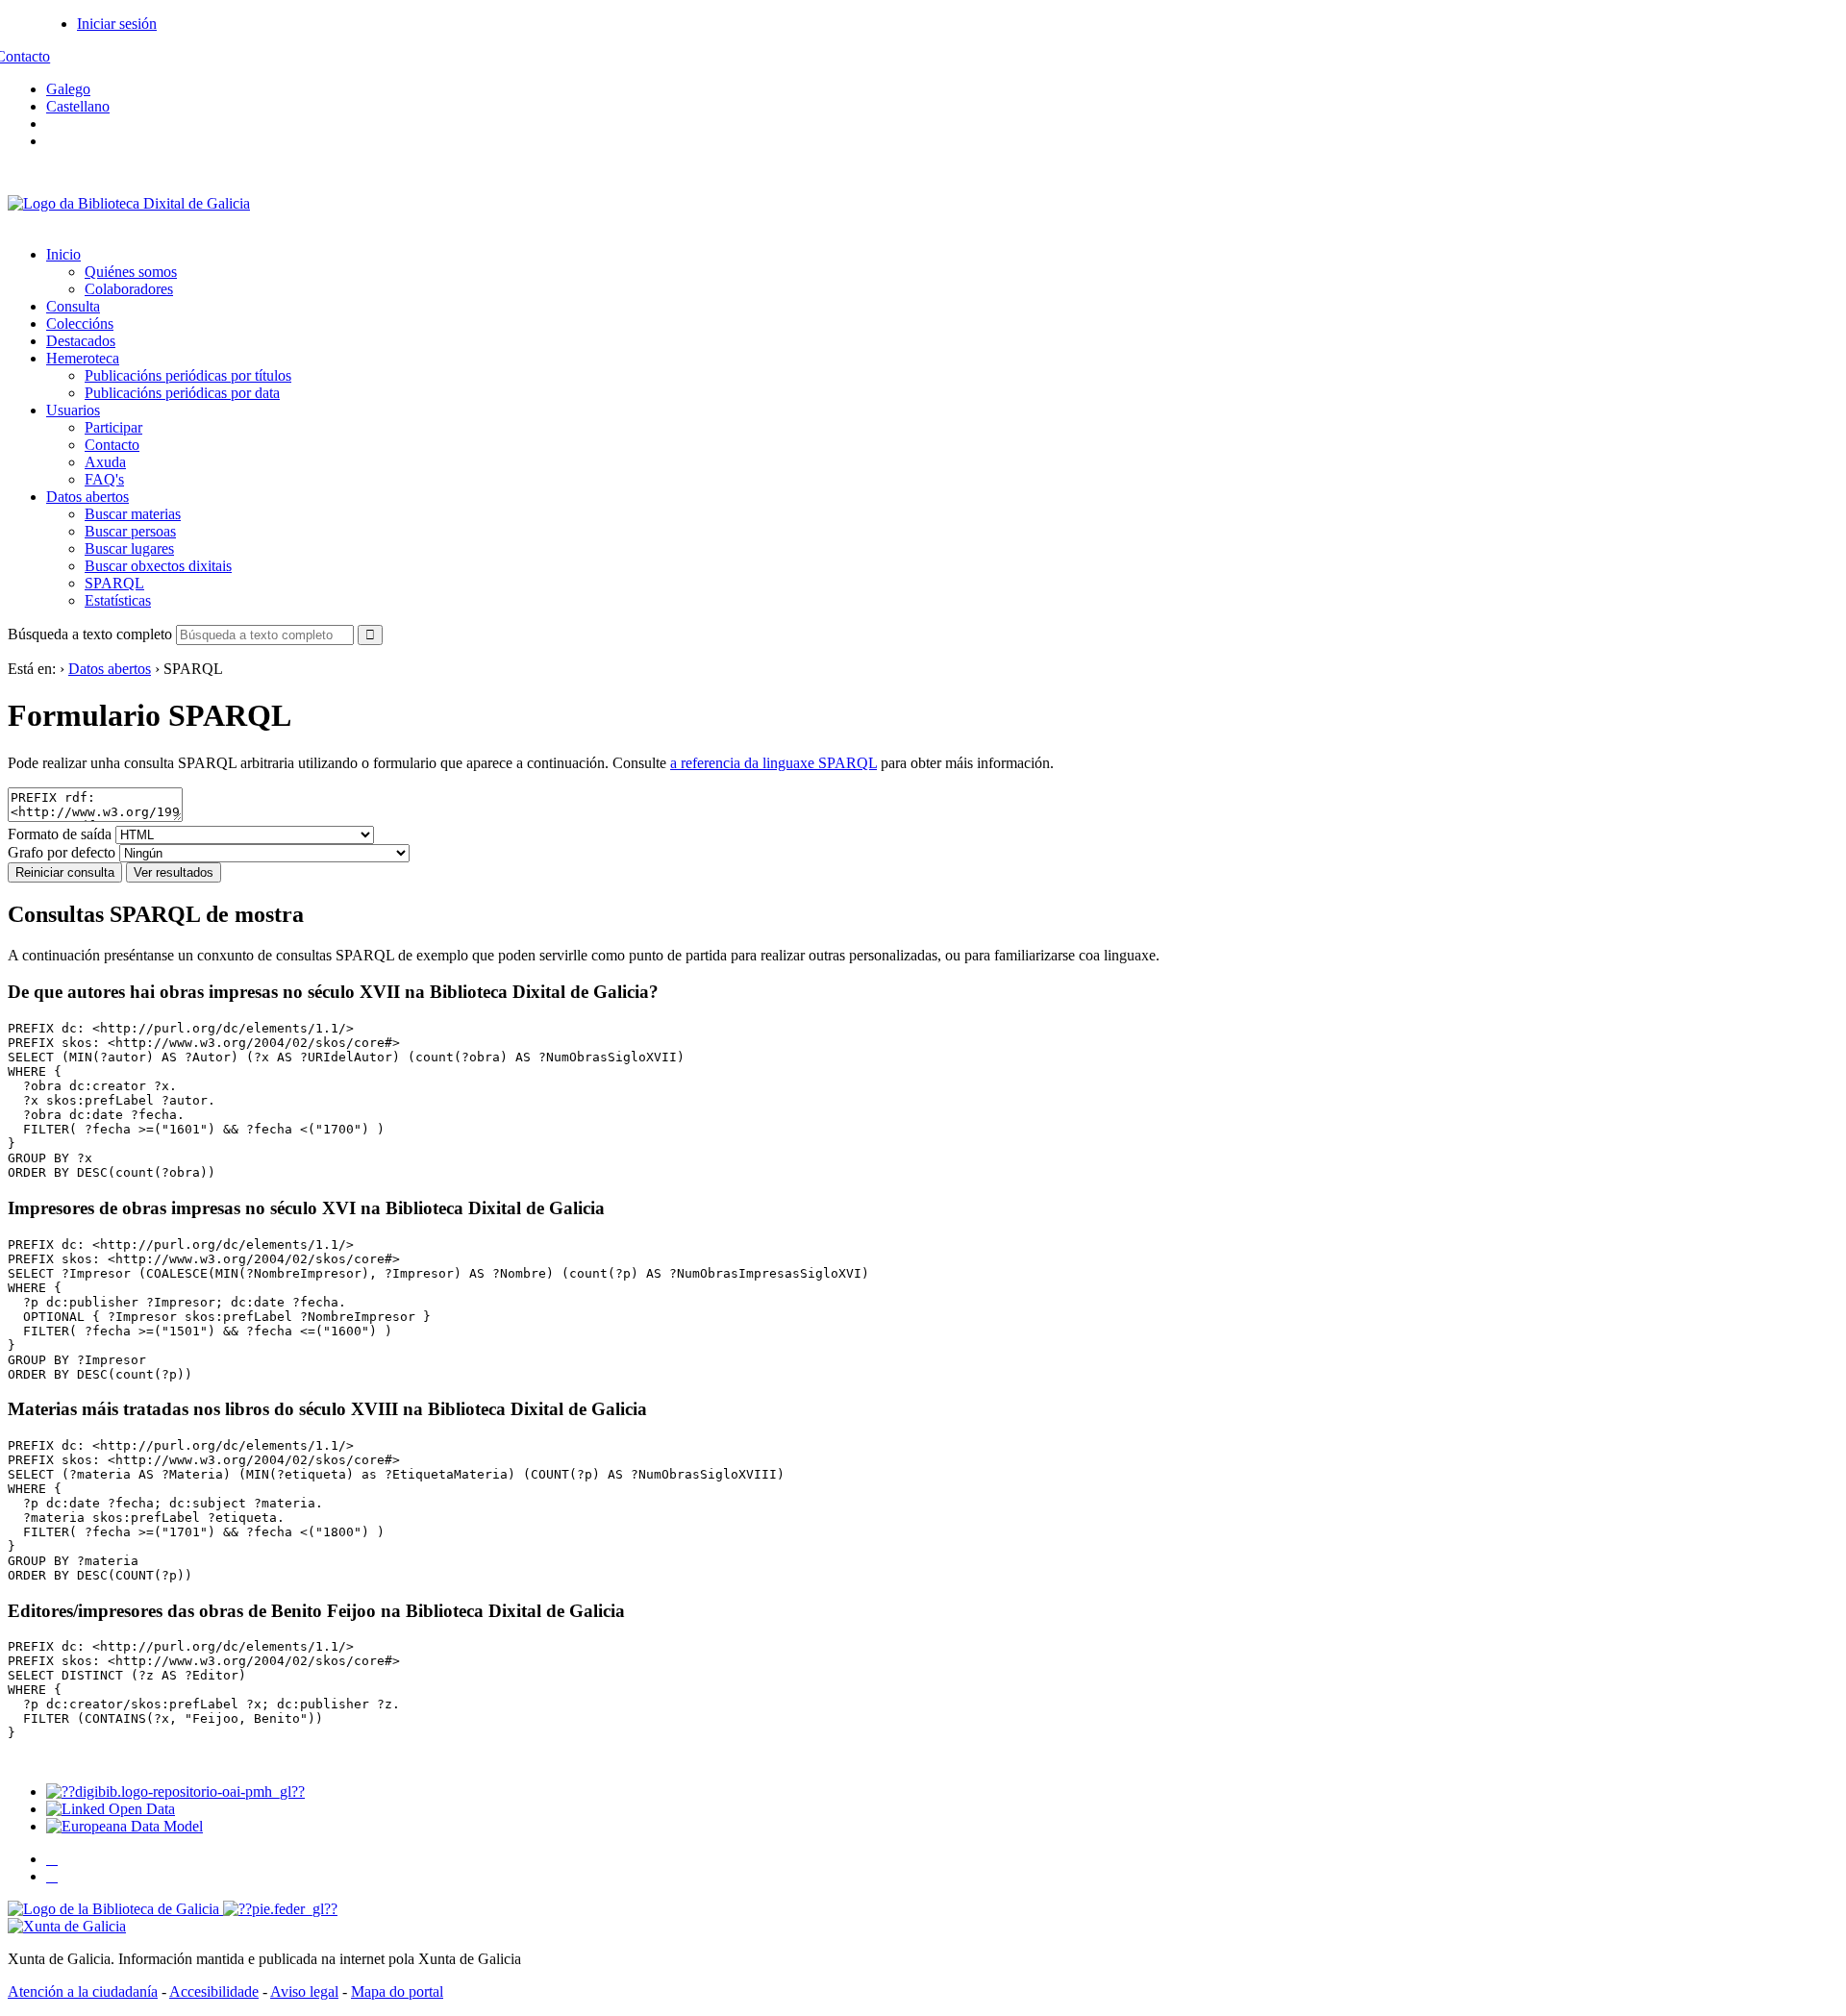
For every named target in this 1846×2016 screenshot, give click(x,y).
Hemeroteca (83, 358)
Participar (113, 427)
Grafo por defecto (62, 852)
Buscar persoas (130, 531)
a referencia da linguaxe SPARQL (773, 763)
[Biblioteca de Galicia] (115, 1909)
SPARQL (114, 583)
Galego (68, 89)
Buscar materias (133, 514)
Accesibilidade (214, 1991)
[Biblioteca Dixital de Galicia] (129, 203)
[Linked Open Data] (111, 1809)
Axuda (105, 462)
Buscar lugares (129, 548)
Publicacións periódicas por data (182, 393)
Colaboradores (129, 289)
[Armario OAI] (175, 1792)
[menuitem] (942, 272)
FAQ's (104, 479)
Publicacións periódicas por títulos (188, 375)
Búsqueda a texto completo (90, 634)
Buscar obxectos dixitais (158, 566)
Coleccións (80, 324)
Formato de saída (60, 834)
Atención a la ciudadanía (83, 1991)
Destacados (81, 341)
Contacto (112, 445)
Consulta (73, 306)
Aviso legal (304, 1991)
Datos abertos (87, 497)
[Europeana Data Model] (125, 1826)
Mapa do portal (397, 1991)
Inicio (63, 254)
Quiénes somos (131, 272)
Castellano (78, 106)
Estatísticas (118, 600)
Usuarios (73, 410)
